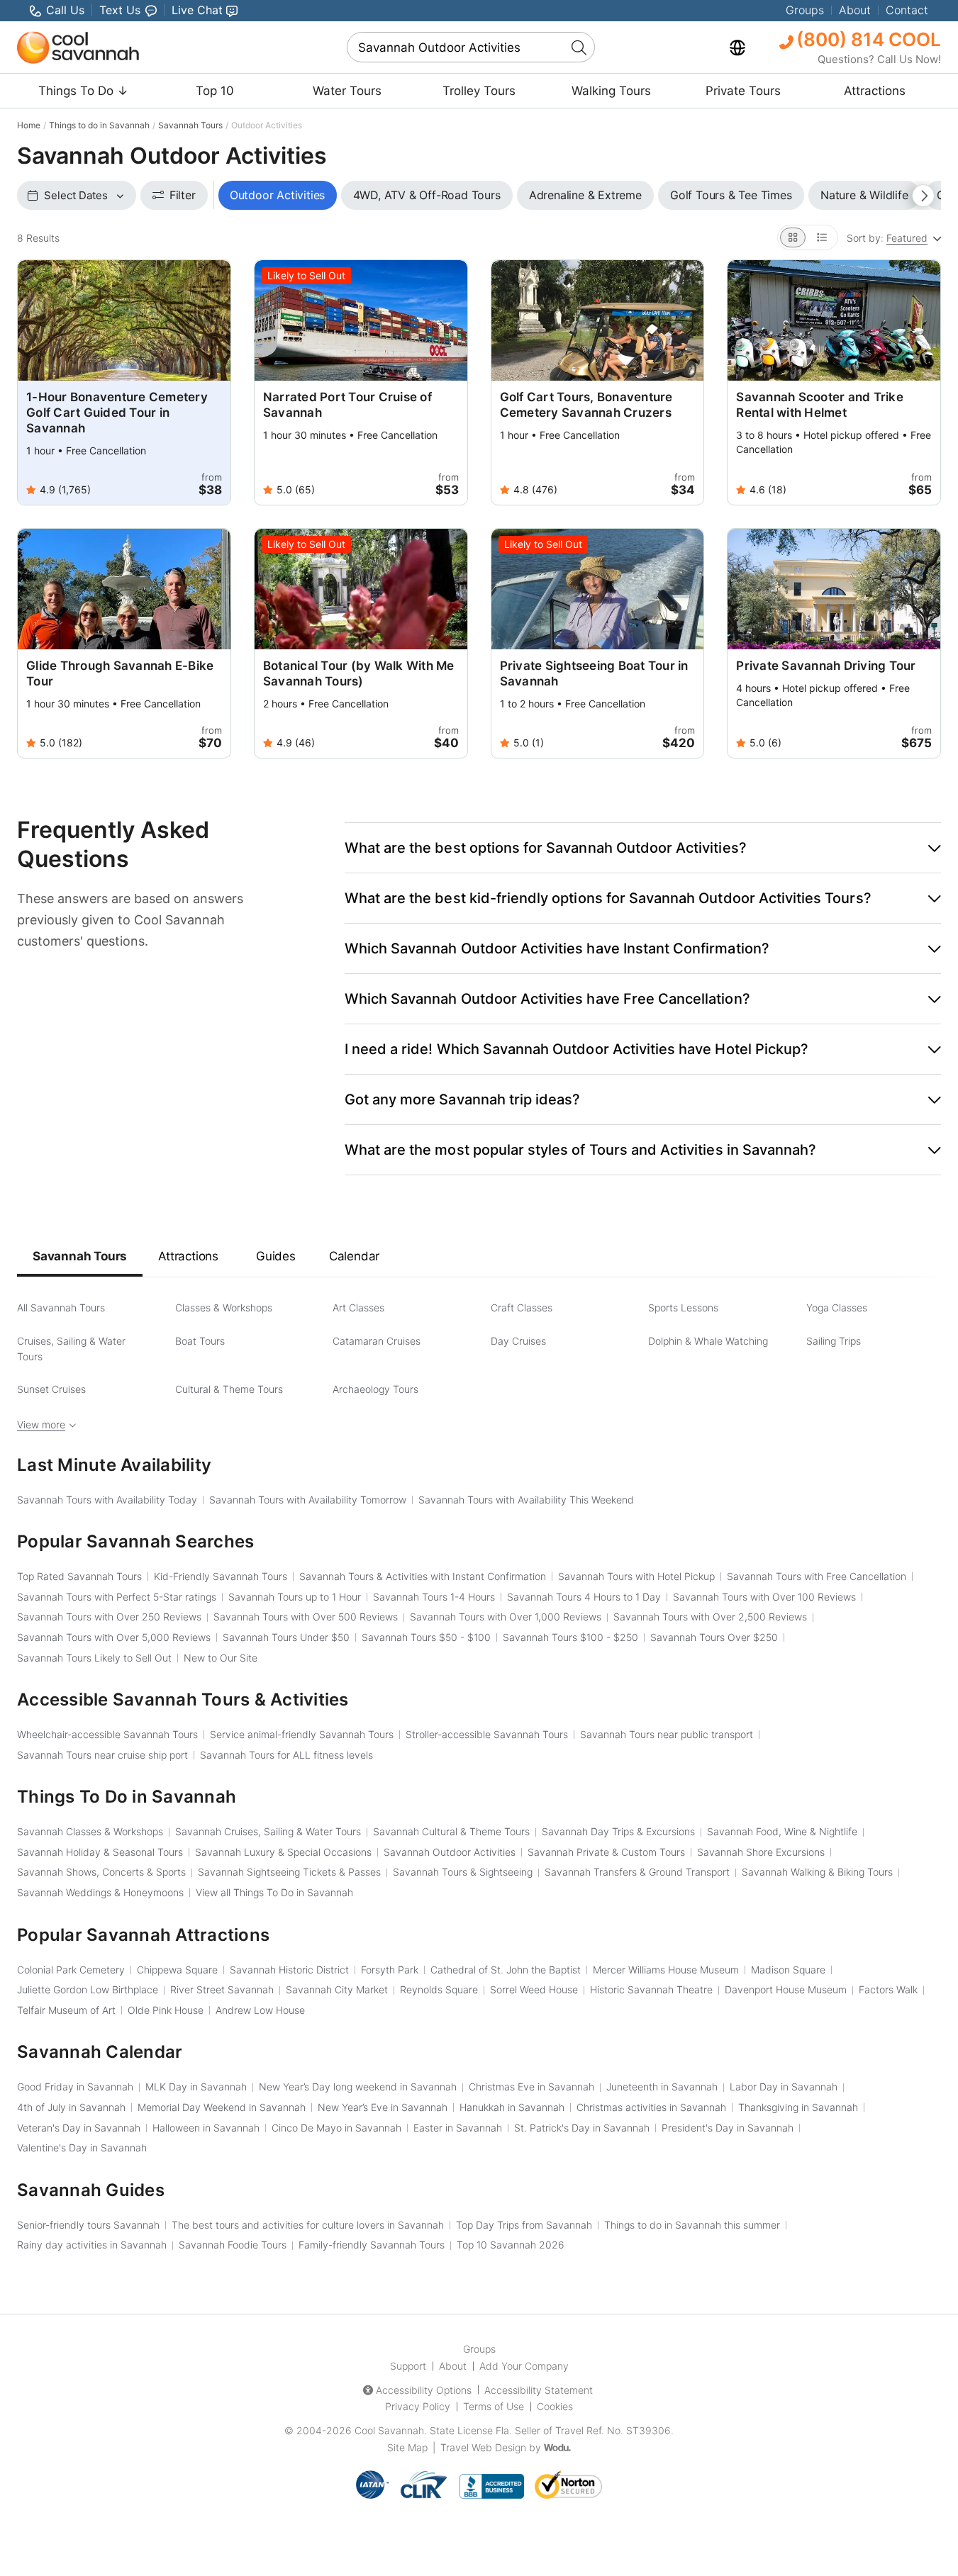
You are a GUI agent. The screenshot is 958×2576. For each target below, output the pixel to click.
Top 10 (215, 91)
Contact (907, 10)
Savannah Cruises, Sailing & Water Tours (268, 1831)
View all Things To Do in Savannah (274, 1892)
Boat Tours (200, 1341)
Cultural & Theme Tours (229, 1389)
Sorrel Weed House (534, 1989)
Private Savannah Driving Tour (826, 666)
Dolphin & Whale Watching (708, 1341)
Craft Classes (522, 1307)
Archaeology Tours (375, 1389)
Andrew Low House (260, 2010)
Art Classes (358, 1307)
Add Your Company (524, 2366)
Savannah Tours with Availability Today (107, 1500)
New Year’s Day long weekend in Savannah (358, 2087)
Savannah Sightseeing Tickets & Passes (289, 1872)
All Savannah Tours (61, 1307)
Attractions (875, 91)
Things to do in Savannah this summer (692, 2225)
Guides (276, 1256)
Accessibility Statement (539, 2390)
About (855, 10)
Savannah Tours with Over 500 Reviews (306, 1617)
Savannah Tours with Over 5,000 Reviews (114, 1637)
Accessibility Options (424, 2390)
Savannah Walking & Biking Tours (817, 1872)
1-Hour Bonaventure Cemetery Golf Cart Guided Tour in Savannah (117, 413)
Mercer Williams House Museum (666, 1970)
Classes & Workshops (224, 1307)
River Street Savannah (222, 1989)
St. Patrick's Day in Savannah (582, 2128)
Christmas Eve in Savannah (531, 2087)
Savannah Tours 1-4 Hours (434, 1597)
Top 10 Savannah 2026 (511, 2245)
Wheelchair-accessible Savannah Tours (107, 1734)
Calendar (354, 1256)
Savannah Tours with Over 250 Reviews (109, 1617)
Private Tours (743, 91)
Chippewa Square (177, 1970)
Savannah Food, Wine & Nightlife (782, 1831)
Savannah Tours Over (714, 1637)
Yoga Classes (837, 1307)
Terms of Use (494, 2406)
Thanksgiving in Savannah (798, 2107)
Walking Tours (611, 91)
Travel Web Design (483, 2447)
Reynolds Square (439, 1989)
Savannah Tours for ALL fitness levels (286, 1755)
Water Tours (347, 91)
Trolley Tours (479, 91)
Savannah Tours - (426, 1637)
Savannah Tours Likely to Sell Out (94, 1658)
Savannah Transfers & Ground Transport (637, 1872)
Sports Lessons (683, 1307)
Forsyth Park (390, 1970)
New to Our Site (221, 1658)
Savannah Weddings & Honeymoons (100, 1892)
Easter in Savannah (458, 2128)
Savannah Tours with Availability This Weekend (526, 1500)
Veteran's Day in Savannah (79, 2128)
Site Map (407, 2447)
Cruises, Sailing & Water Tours (71, 1349)
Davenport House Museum (786, 1989)
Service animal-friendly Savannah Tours (302, 1734)
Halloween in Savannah (206, 2128)
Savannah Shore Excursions (761, 1852)
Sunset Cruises (51, 1389)
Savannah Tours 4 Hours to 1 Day (584, 1597)
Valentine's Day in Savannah (82, 2147)
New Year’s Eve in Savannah (383, 2107)
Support (408, 2366)
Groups (805, 10)
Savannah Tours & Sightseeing (463, 1872)
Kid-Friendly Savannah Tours (221, 1576)
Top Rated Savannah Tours (79, 1576)
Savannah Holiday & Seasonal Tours (100, 1852)
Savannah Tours (190, 125)
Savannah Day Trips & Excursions (618, 1831)
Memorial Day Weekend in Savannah (222, 2107)
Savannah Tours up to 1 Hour (295, 1597)
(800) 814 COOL (867, 39)
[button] (643, 848)
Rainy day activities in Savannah (92, 2245)
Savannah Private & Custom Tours (606, 1852)
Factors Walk (888, 1989)
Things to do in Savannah (99, 125)
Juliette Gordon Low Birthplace (88, 1989)
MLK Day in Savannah (196, 2087)
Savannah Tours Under (286, 1637)
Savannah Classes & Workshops (90, 1831)
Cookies (555, 2406)
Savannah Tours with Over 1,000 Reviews (506, 1617)
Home (29, 125)
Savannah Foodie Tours (233, 2245)
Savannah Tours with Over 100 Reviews (764, 1597)
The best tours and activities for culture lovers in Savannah (308, 2225)
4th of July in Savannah (71, 2107)
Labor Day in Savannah (784, 2087)
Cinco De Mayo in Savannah (336, 2128)
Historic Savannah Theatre (651, 1989)
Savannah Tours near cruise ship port (102, 1755)
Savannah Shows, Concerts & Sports (101, 1872)
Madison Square (788, 1970)
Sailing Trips (834, 1341)
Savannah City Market (337, 1989)
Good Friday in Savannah (75, 2087)
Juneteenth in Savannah (662, 2087)
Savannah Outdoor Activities (450, 1852)
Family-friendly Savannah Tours (372, 2245)
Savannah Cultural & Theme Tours (451, 1831)
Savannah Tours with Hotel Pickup (636, 1576)
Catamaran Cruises (377, 1341)
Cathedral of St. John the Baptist (506, 1970)
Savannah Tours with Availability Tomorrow (308, 1500)
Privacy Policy (418, 2406)
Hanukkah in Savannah (512, 2107)
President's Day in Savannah (728, 2128)
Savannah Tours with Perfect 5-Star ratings (117, 1597)
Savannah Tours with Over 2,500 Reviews (710, 1617)
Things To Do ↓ (83, 91)
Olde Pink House (166, 2010)
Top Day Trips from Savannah (524, 2225)
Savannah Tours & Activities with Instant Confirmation (423, 1576)
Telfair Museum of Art (66, 2010)
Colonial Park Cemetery (71, 1970)
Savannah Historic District (289, 1970)
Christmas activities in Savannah (651, 2107)
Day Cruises (518, 1341)
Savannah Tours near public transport (667, 1734)
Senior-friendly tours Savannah (88, 2225)
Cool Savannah (389, 2430)
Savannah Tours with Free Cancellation (817, 1576)
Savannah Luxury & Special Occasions (283, 1852)
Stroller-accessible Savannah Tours (487, 1734)
